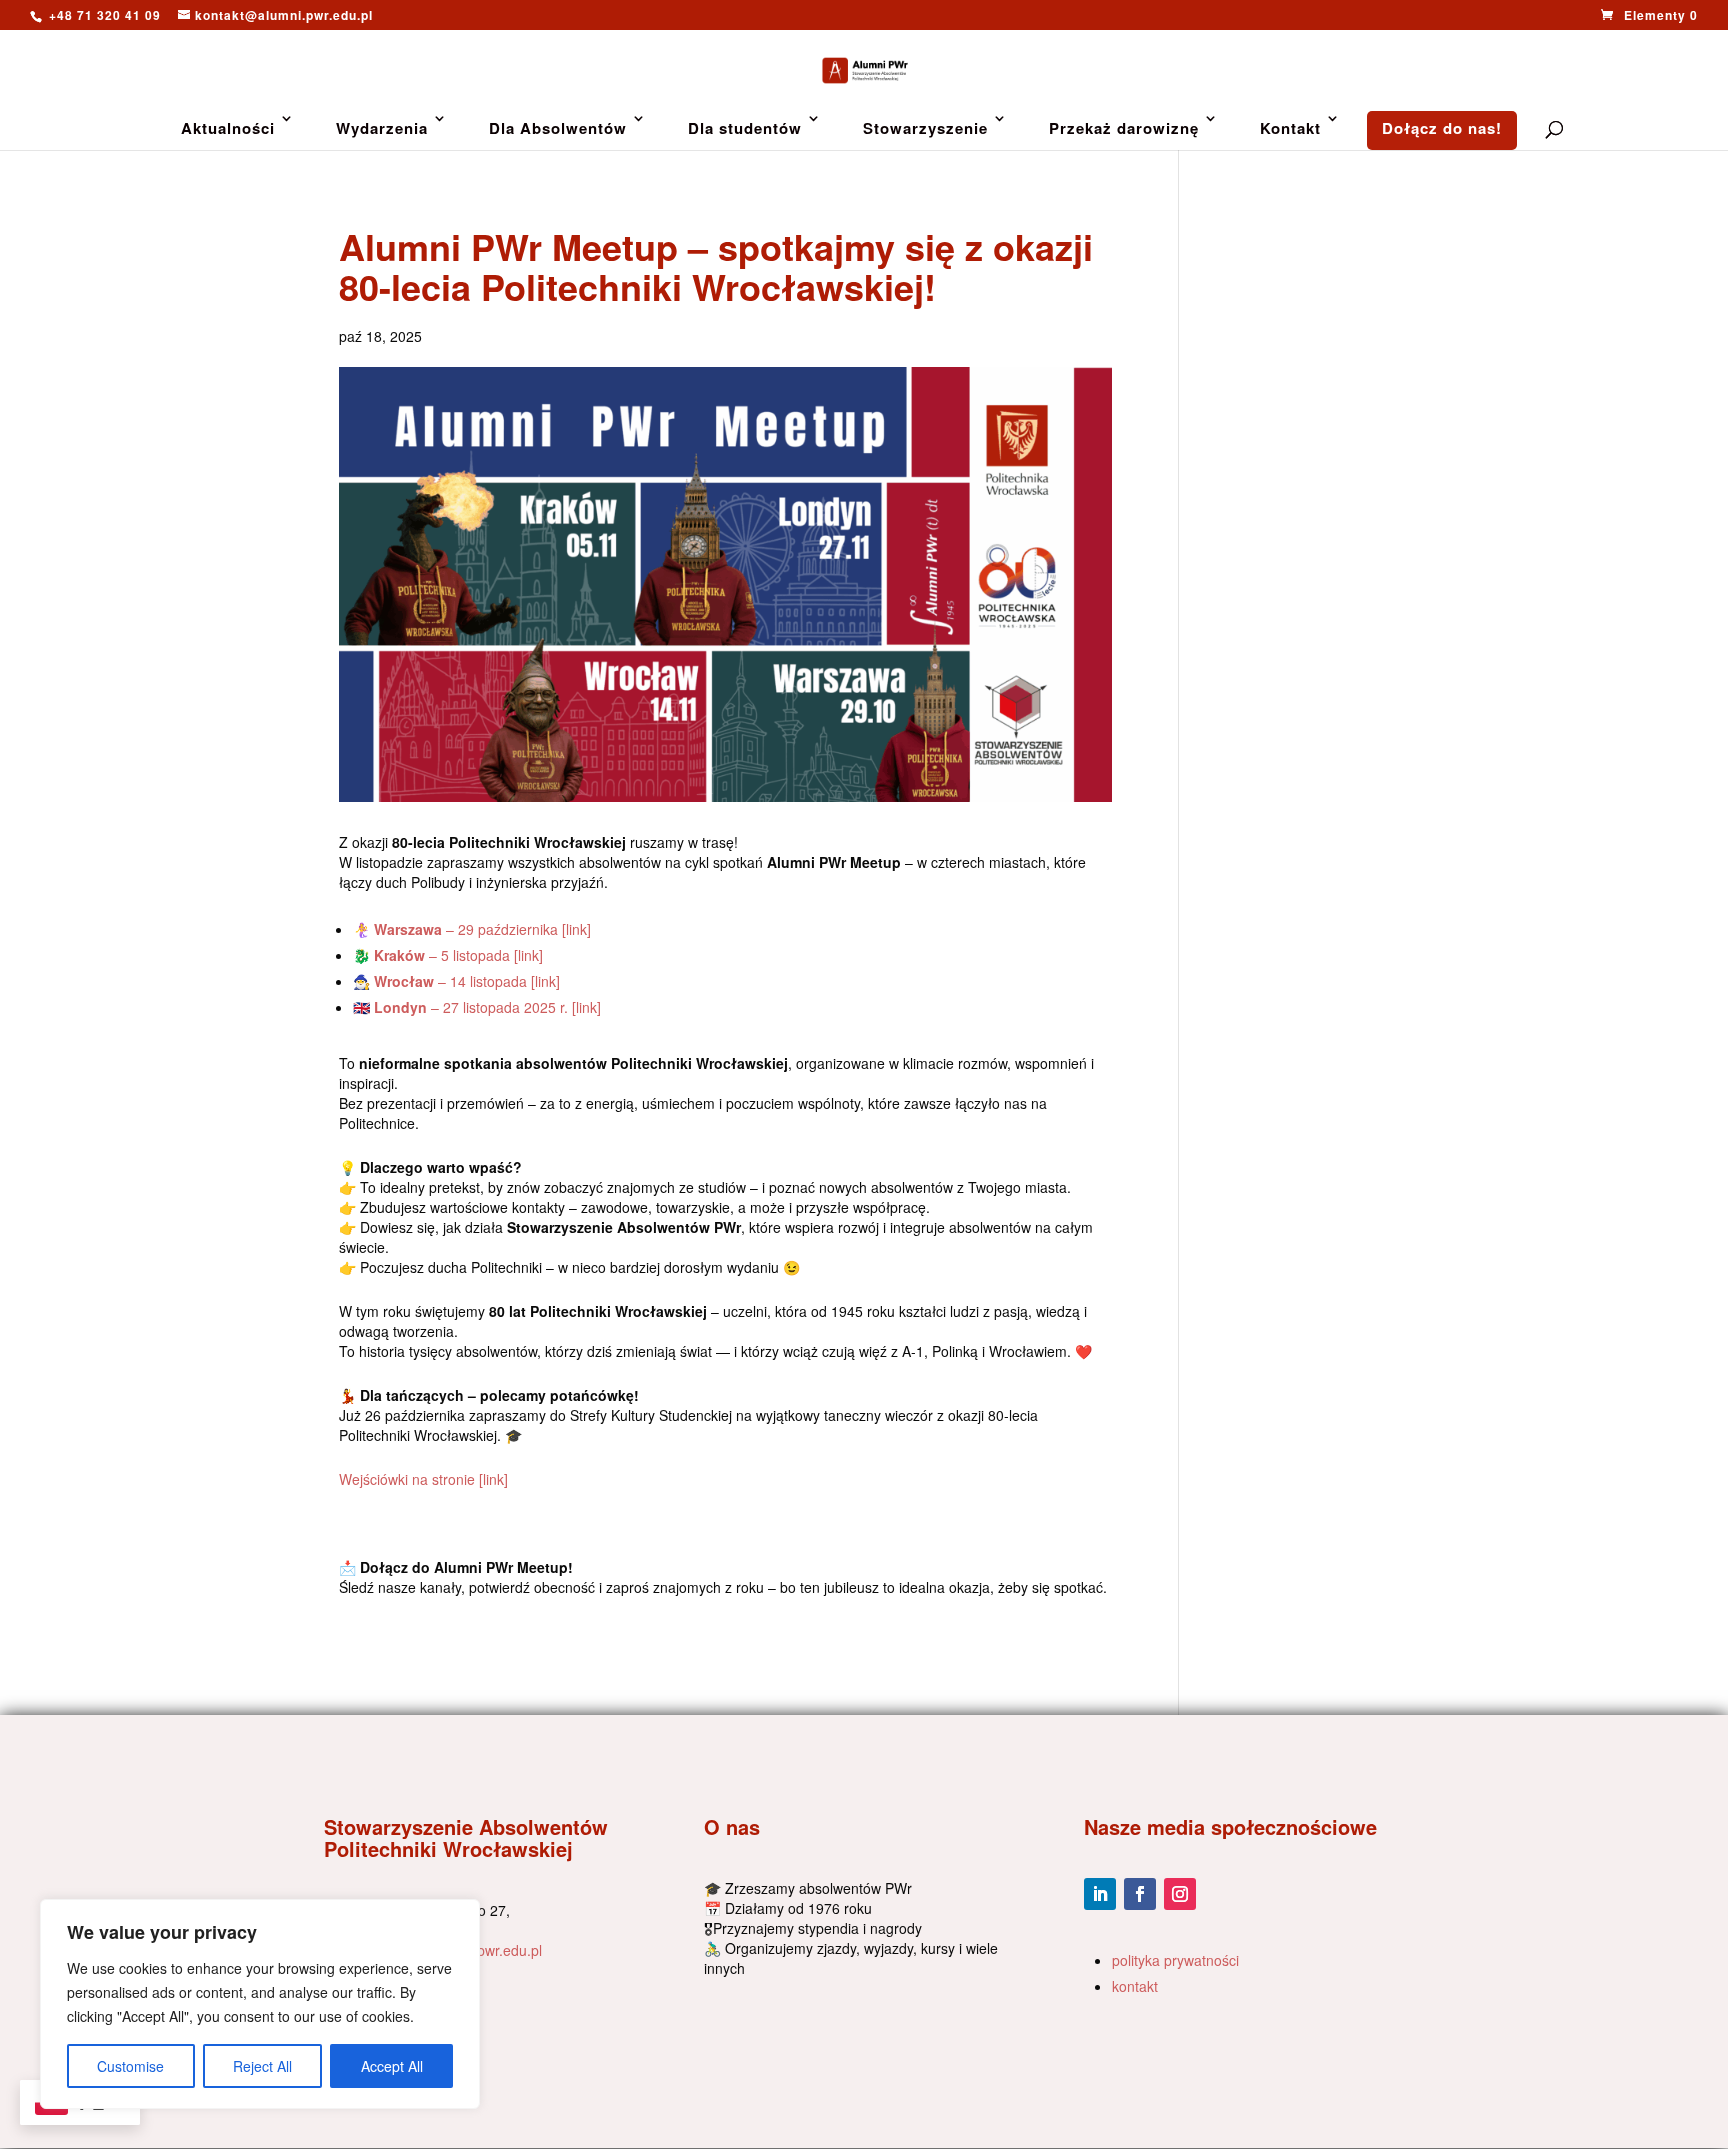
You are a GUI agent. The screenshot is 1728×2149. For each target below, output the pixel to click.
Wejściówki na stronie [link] (425, 1479)
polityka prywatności (1175, 1960)
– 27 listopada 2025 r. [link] (487, 1007)
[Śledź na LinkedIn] (1100, 1894)
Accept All (392, 2066)
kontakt (1135, 1986)
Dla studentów (745, 128)
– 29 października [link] (484, 929)
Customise (130, 2066)
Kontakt (1290, 128)
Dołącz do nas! (1442, 128)
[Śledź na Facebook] (1140, 1894)
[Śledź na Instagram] (1180, 1894)
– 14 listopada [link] (467, 981)
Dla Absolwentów (558, 128)
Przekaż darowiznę (1124, 128)
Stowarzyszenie (925, 128)
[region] (260, 2004)
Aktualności (228, 128)
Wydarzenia (382, 128)
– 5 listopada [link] (458, 955)
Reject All (262, 2066)
